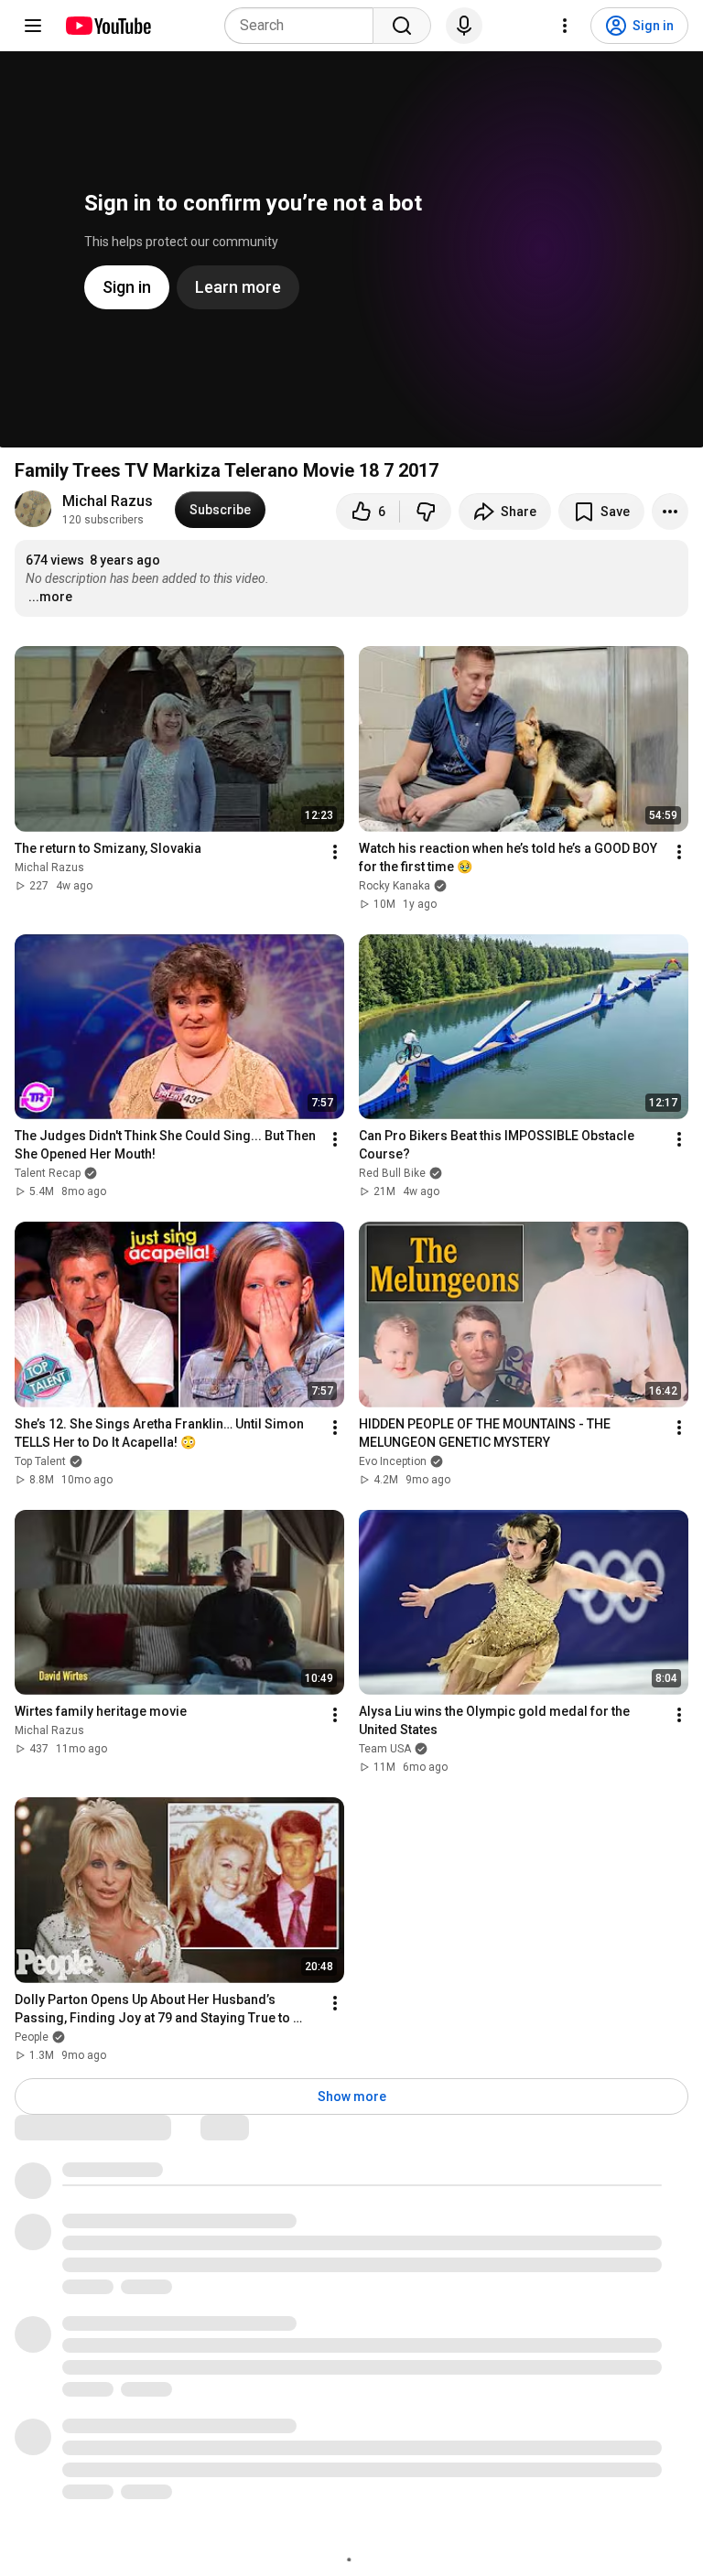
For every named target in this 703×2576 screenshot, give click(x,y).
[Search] (402, 26)
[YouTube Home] (108, 26)
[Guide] (33, 26)
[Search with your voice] (464, 26)
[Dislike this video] (426, 512)
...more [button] (50, 597)
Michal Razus (108, 501)
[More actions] (670, 512)
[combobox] (304, 26)
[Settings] (565, 26)
